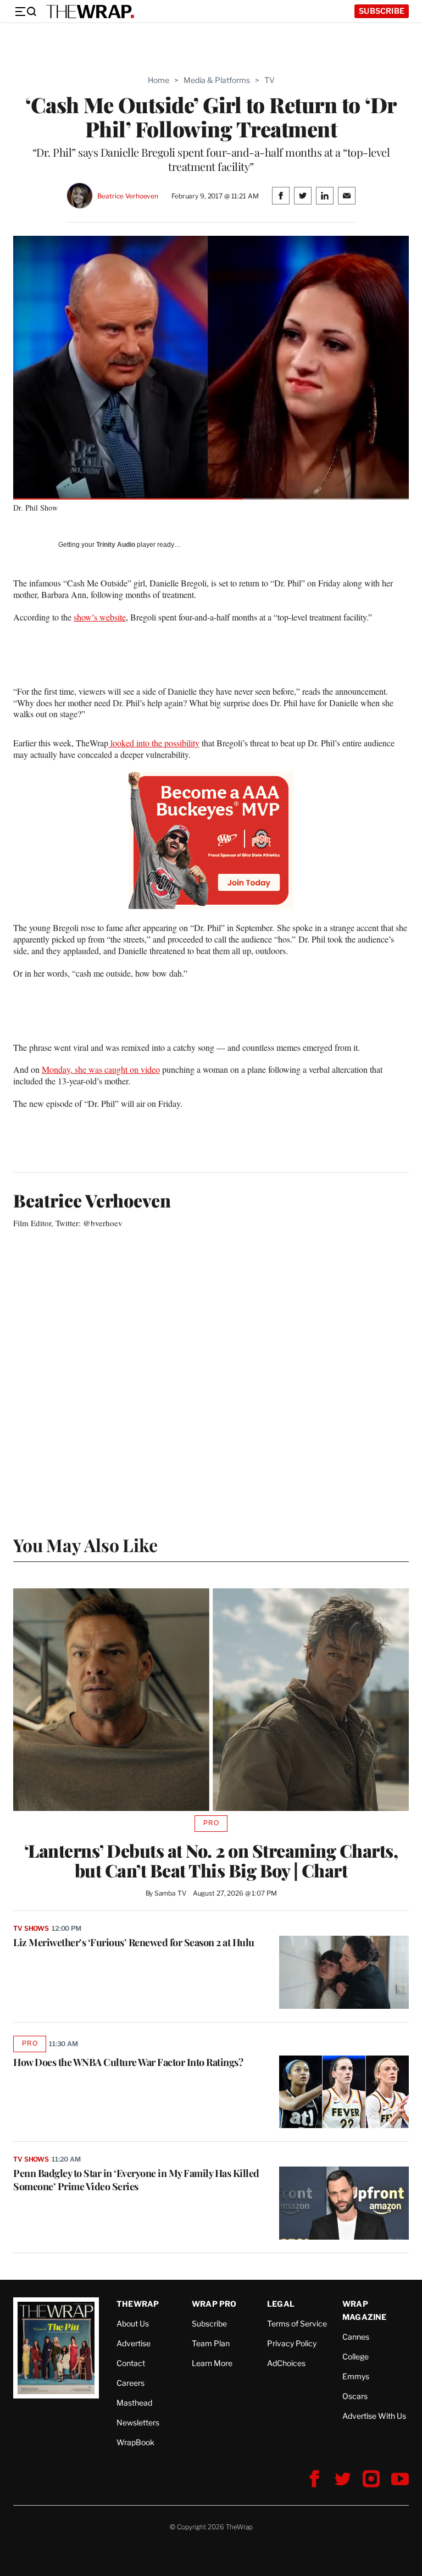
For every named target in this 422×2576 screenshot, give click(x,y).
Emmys (356, 2376)
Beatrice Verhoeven (128, 196)
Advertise (134, 2343)
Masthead (134, 2403)
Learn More (212, 2363)
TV (270, 80)
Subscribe (382, 11)
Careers (131, 2383)
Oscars (355, 2396)
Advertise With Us (374, 2416)
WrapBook (135, 2442)
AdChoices (286, 2363)
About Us (133, 2323)
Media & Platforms (217, 80)
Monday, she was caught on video (101, 1069)
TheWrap (138, 2304)
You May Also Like (85, 1545)
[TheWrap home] (90, 12)
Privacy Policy (292, 2343)
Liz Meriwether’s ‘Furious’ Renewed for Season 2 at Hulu (134, 1942)
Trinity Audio (116, 545)
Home (159, 80)
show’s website (100, 617)
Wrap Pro (214, 2304)
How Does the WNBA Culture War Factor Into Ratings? (128, 2062)
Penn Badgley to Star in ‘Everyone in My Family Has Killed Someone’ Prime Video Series (136, 2180)
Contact (131, 2363)
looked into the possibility (154, 743)
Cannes (356, 2337)
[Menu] (25, 12)
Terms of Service (297, 2323)
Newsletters (138, 2422)
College (356, 2356)
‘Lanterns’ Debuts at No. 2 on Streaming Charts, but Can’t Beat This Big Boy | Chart (211, 1860)
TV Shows (31, 1928)
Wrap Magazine (365, 2310)
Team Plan (211, 2343)
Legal (281, 2304)
